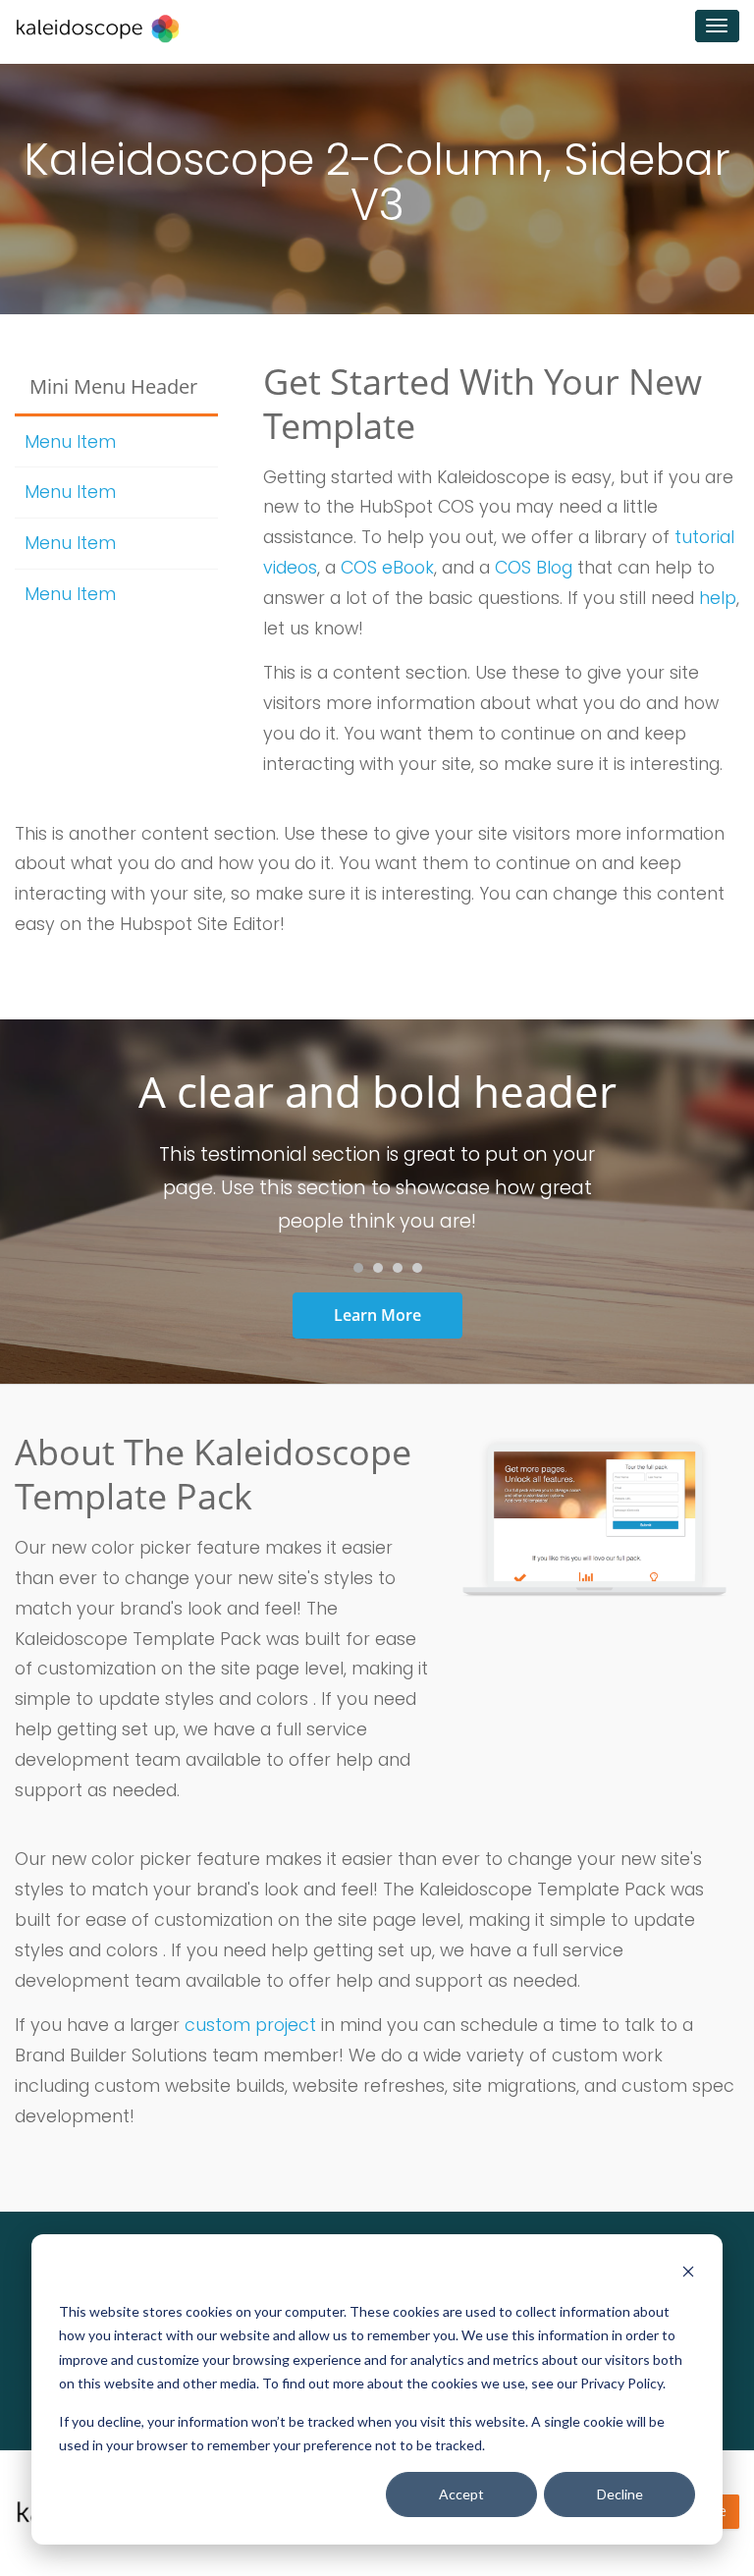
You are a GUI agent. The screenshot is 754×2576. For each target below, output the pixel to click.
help (718, 598)
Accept (461, 2494)
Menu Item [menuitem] (70, 442)
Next (636, 1188)
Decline (620, 2494)
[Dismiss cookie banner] (688, 2274)
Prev (118, 1188)
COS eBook (387, 568)
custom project (250, 2025)
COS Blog (534, 568)
